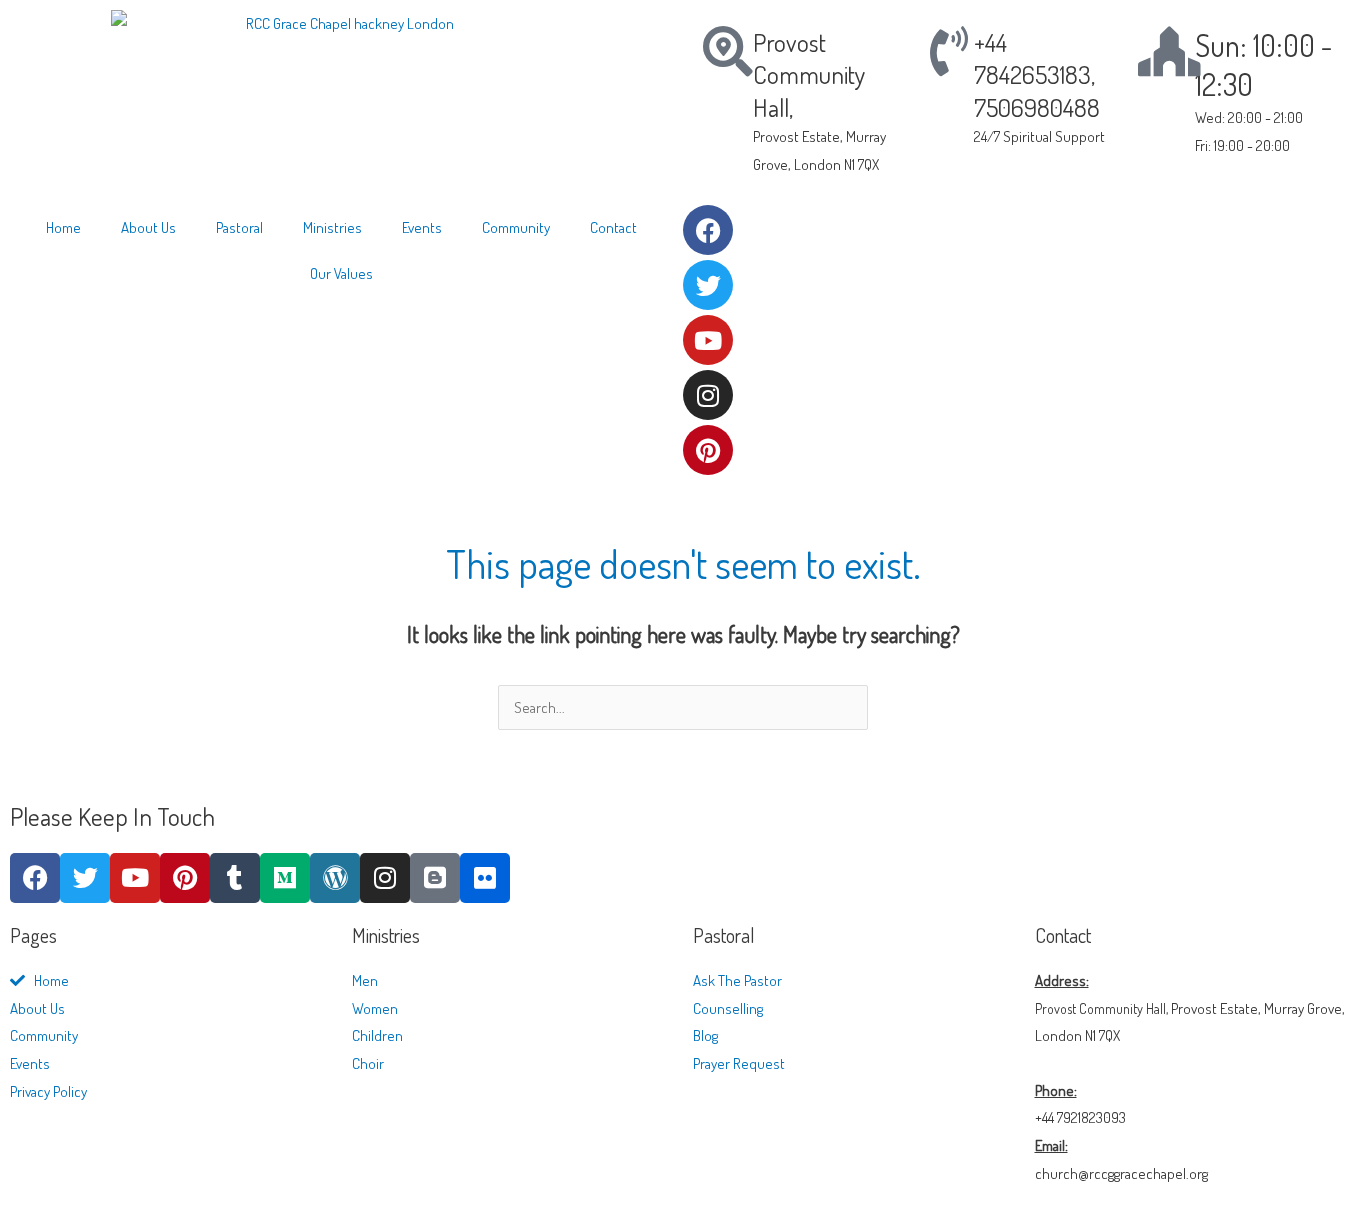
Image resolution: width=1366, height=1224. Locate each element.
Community (516, 227)
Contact (613, 227)
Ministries (332, 227)
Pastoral (239, 227)
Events (422, 227)
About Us (148, 227)
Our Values (341, 273)
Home (63, 227)
